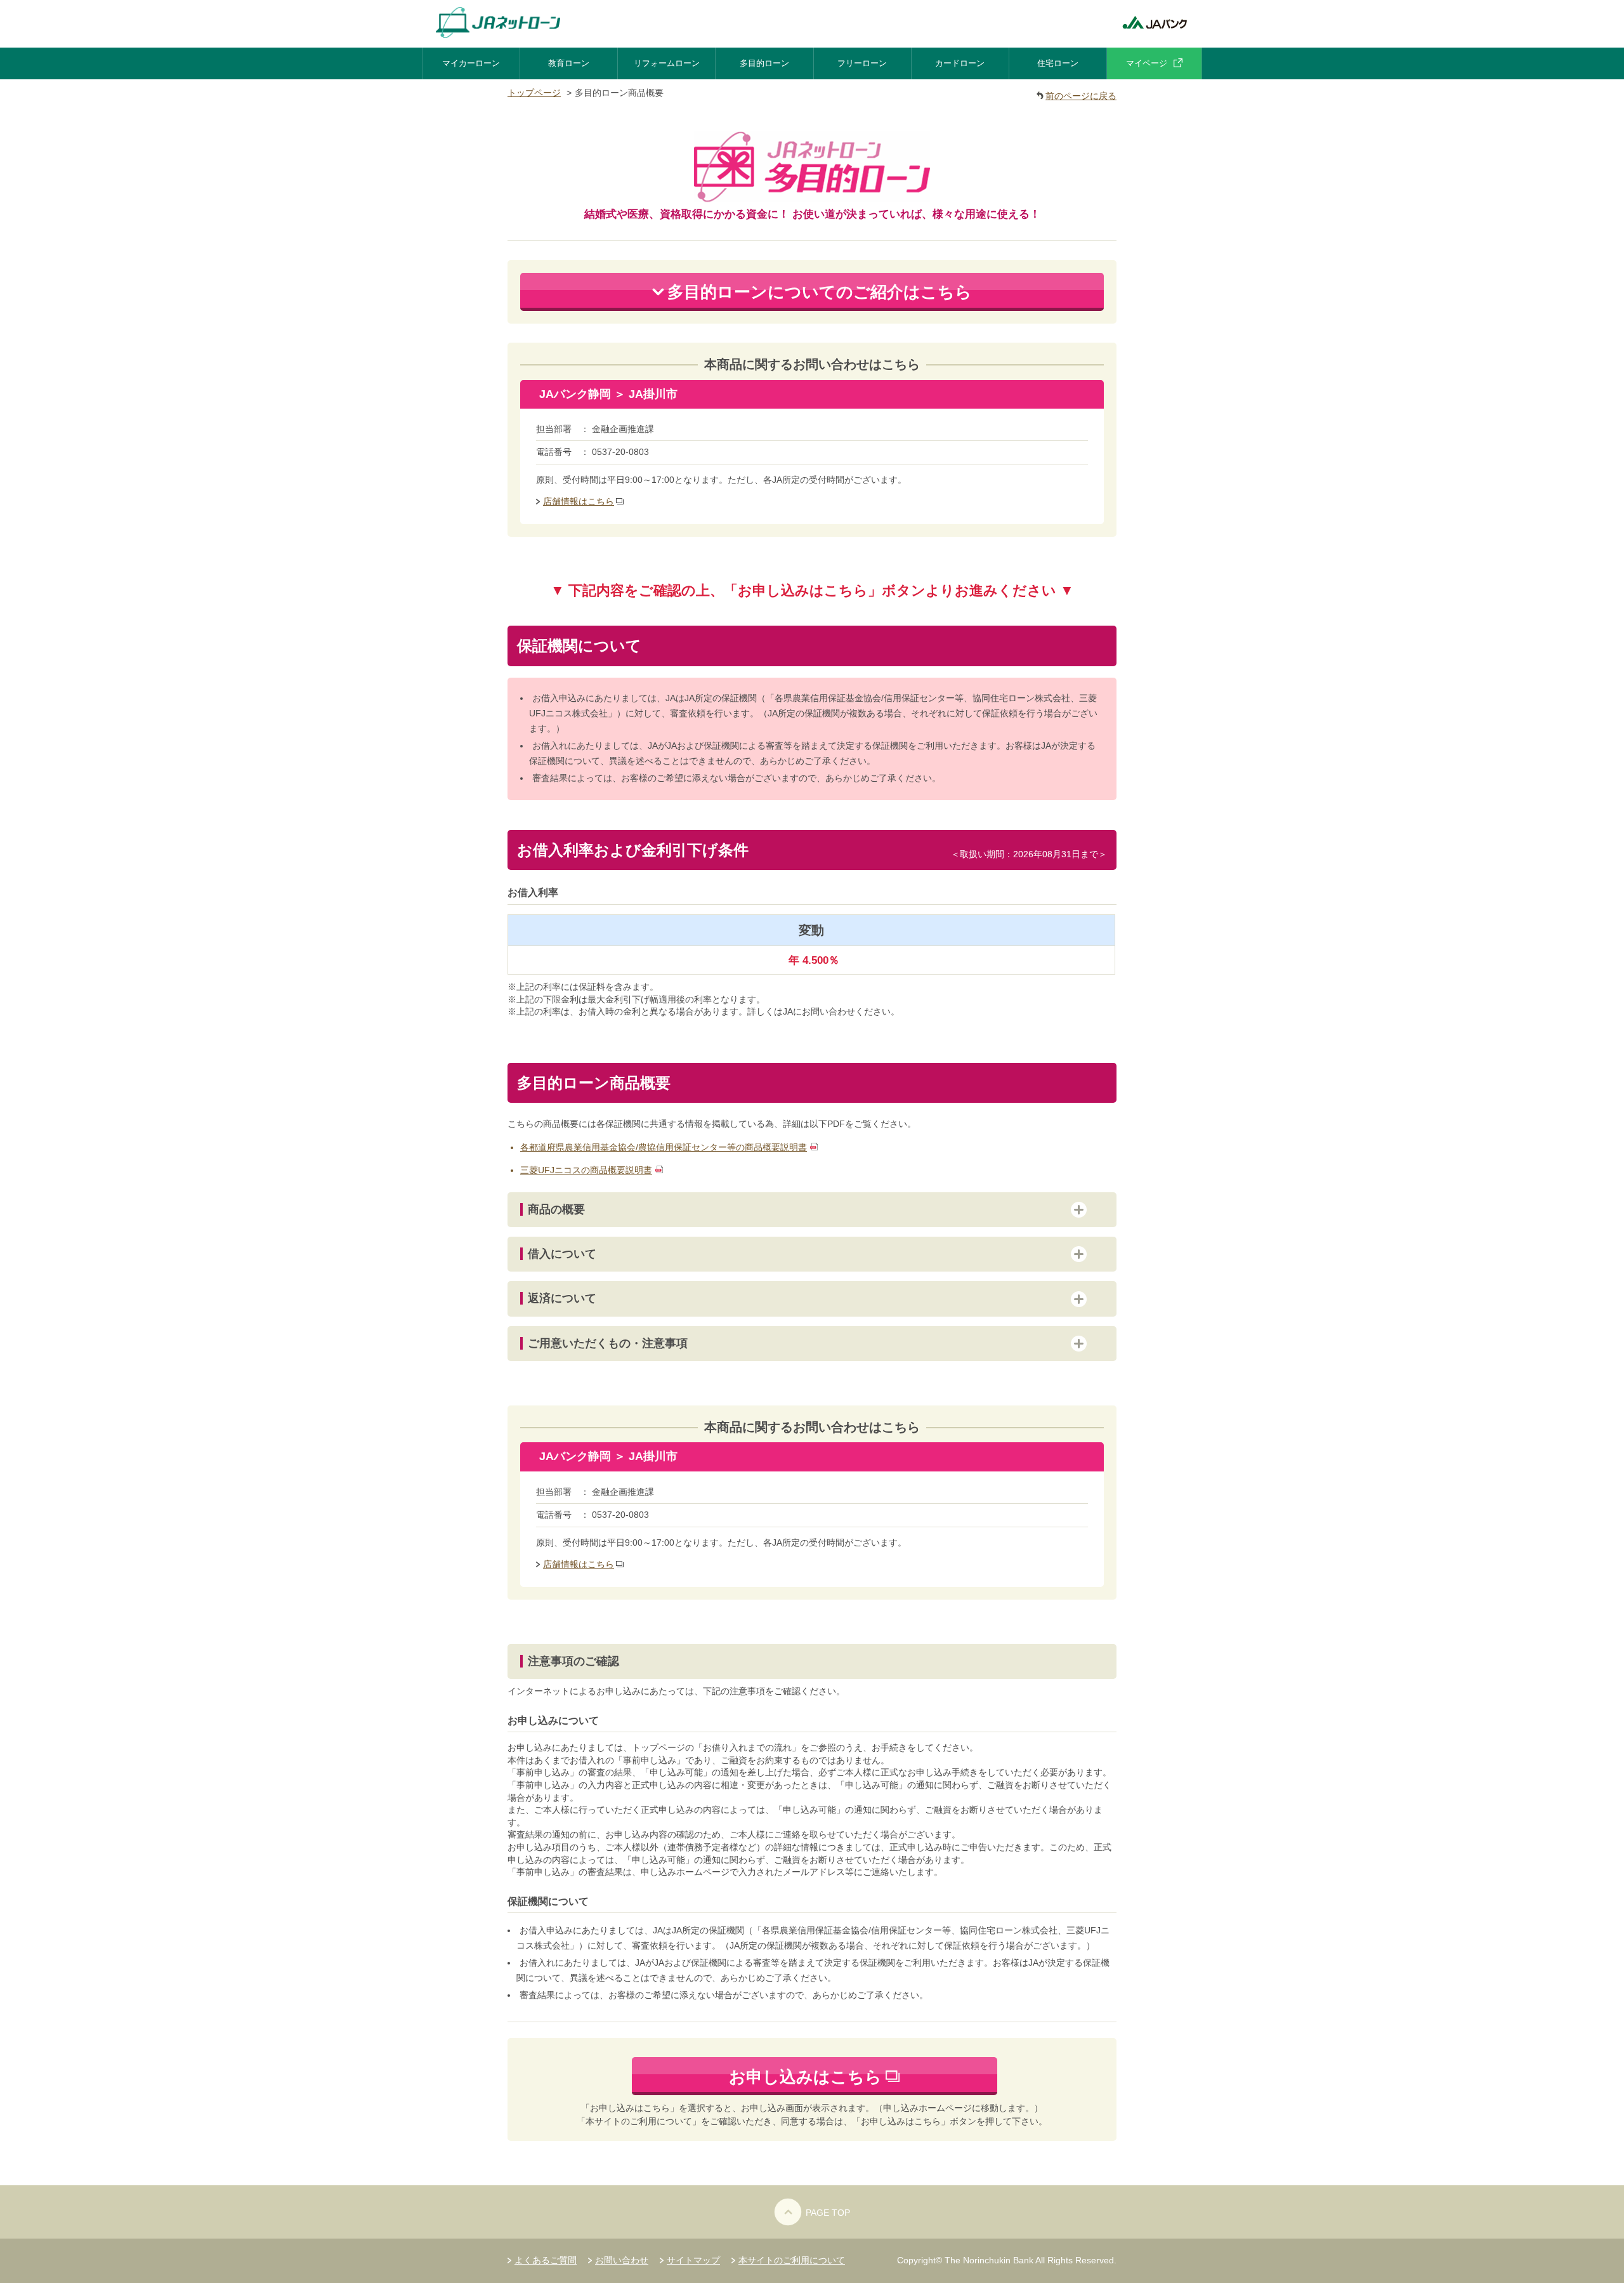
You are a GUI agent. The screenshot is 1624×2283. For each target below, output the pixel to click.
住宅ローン (1058, 63)
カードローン (960, 63)
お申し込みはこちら (805, 2077)
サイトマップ (693, 2260)
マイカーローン (471, 63)
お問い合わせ (622, 2260)
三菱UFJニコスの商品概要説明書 (586, 1170)
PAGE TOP (828, 2213)
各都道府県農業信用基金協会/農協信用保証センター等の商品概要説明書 (664, 1147)
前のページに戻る (1081, 96)
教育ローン (569, 63)
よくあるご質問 (546, 2260)
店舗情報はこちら (579, 501)
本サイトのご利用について (792, 2260)
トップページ (534, 93)
